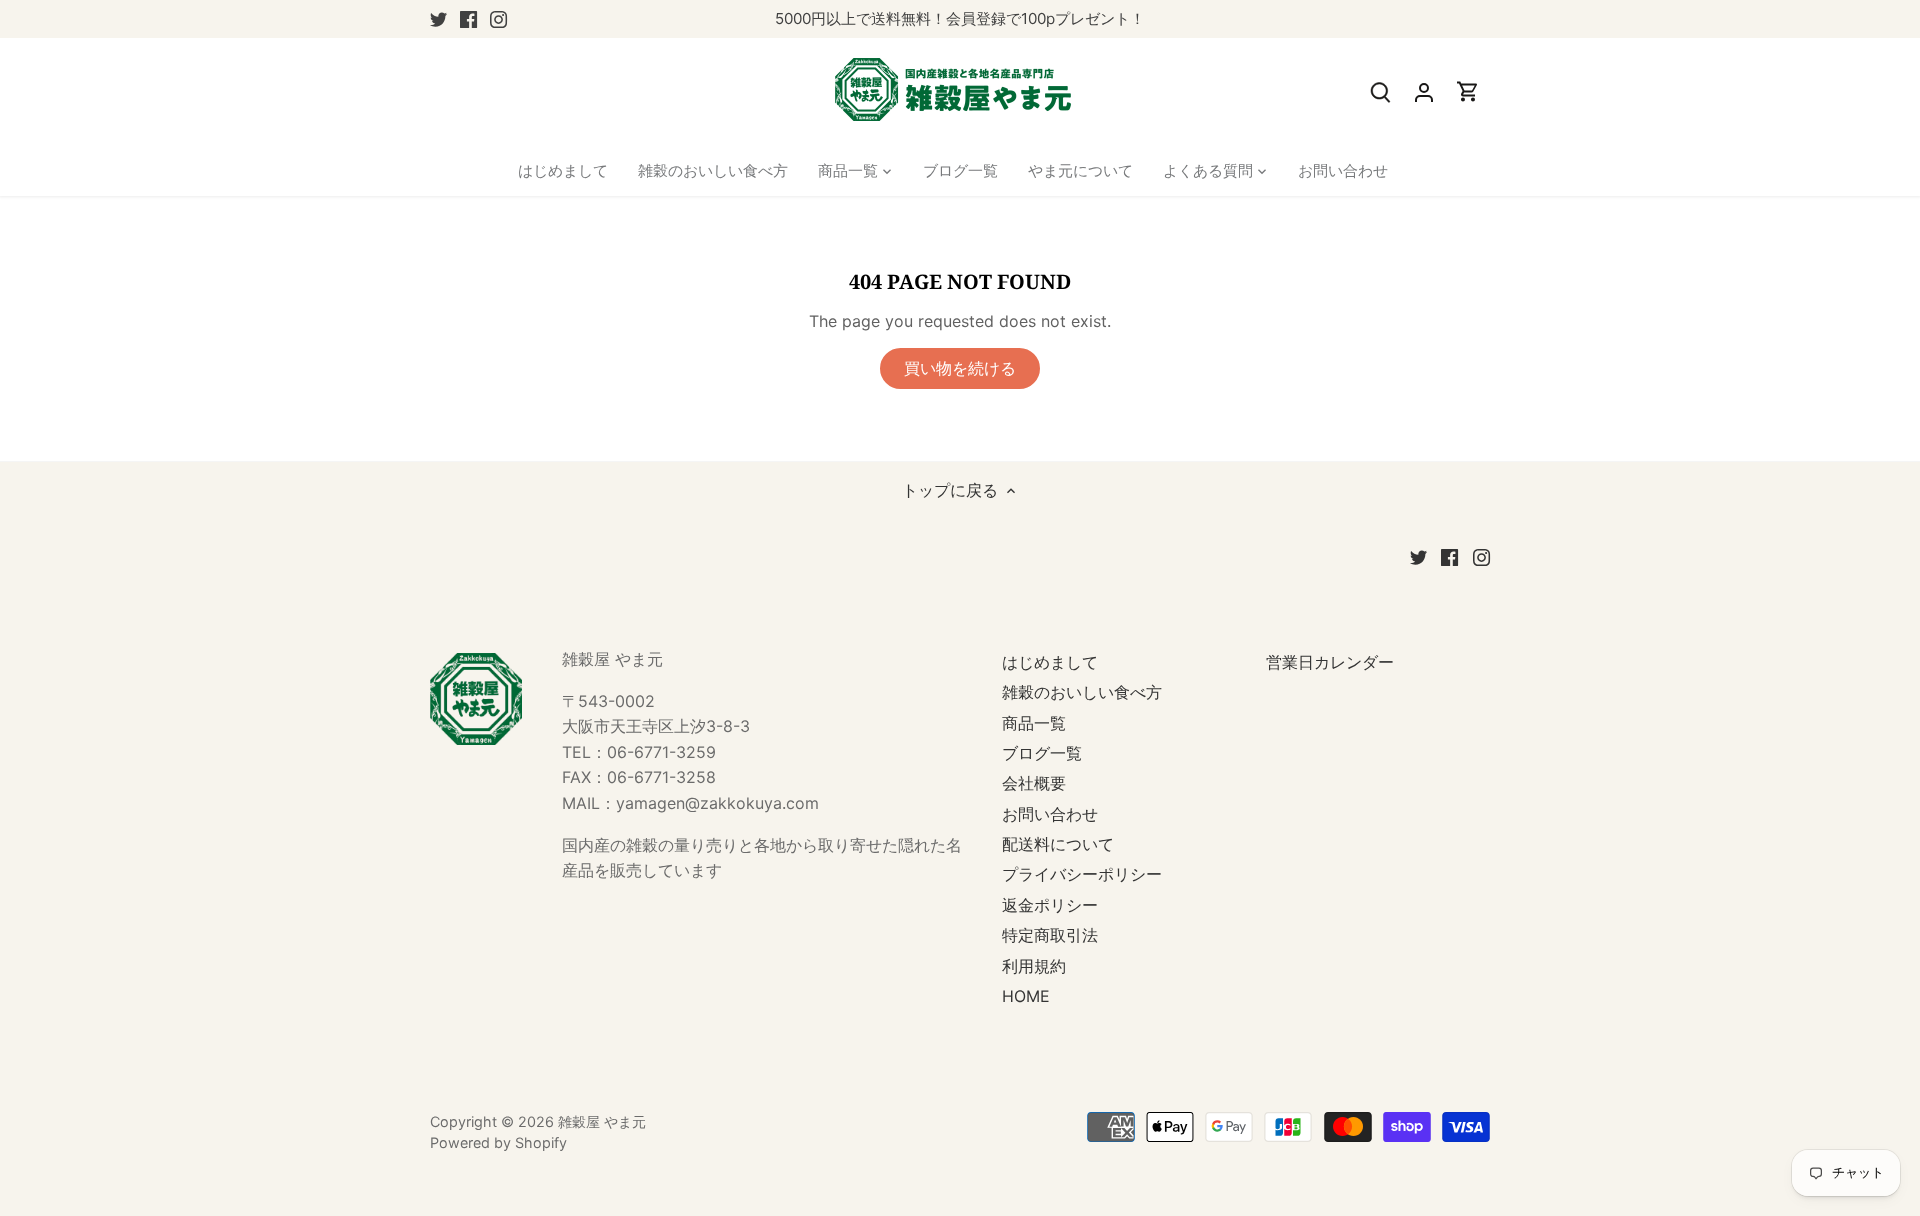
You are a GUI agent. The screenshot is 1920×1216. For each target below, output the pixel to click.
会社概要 (1034, 783)
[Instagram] (498, 19)
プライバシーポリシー (1082, 874)
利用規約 (1034, 966)
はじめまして (1050, 662)
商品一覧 (1034, 723)
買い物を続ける (960, 368)
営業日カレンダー (1330, 662)
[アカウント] (1424, 91)
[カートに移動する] (1468, 91)
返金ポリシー (1050, 905)
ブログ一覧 (1042, 753)
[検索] (1380, 91)
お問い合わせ (1050, 814)
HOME (1026, 996)
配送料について (1058, 844)
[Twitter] (438, 19)
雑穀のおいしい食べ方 (1082, 692)
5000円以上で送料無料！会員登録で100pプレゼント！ (960, 18)
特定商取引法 (1050, 935)
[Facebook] (468, 19)
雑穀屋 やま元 (602, 1121)
